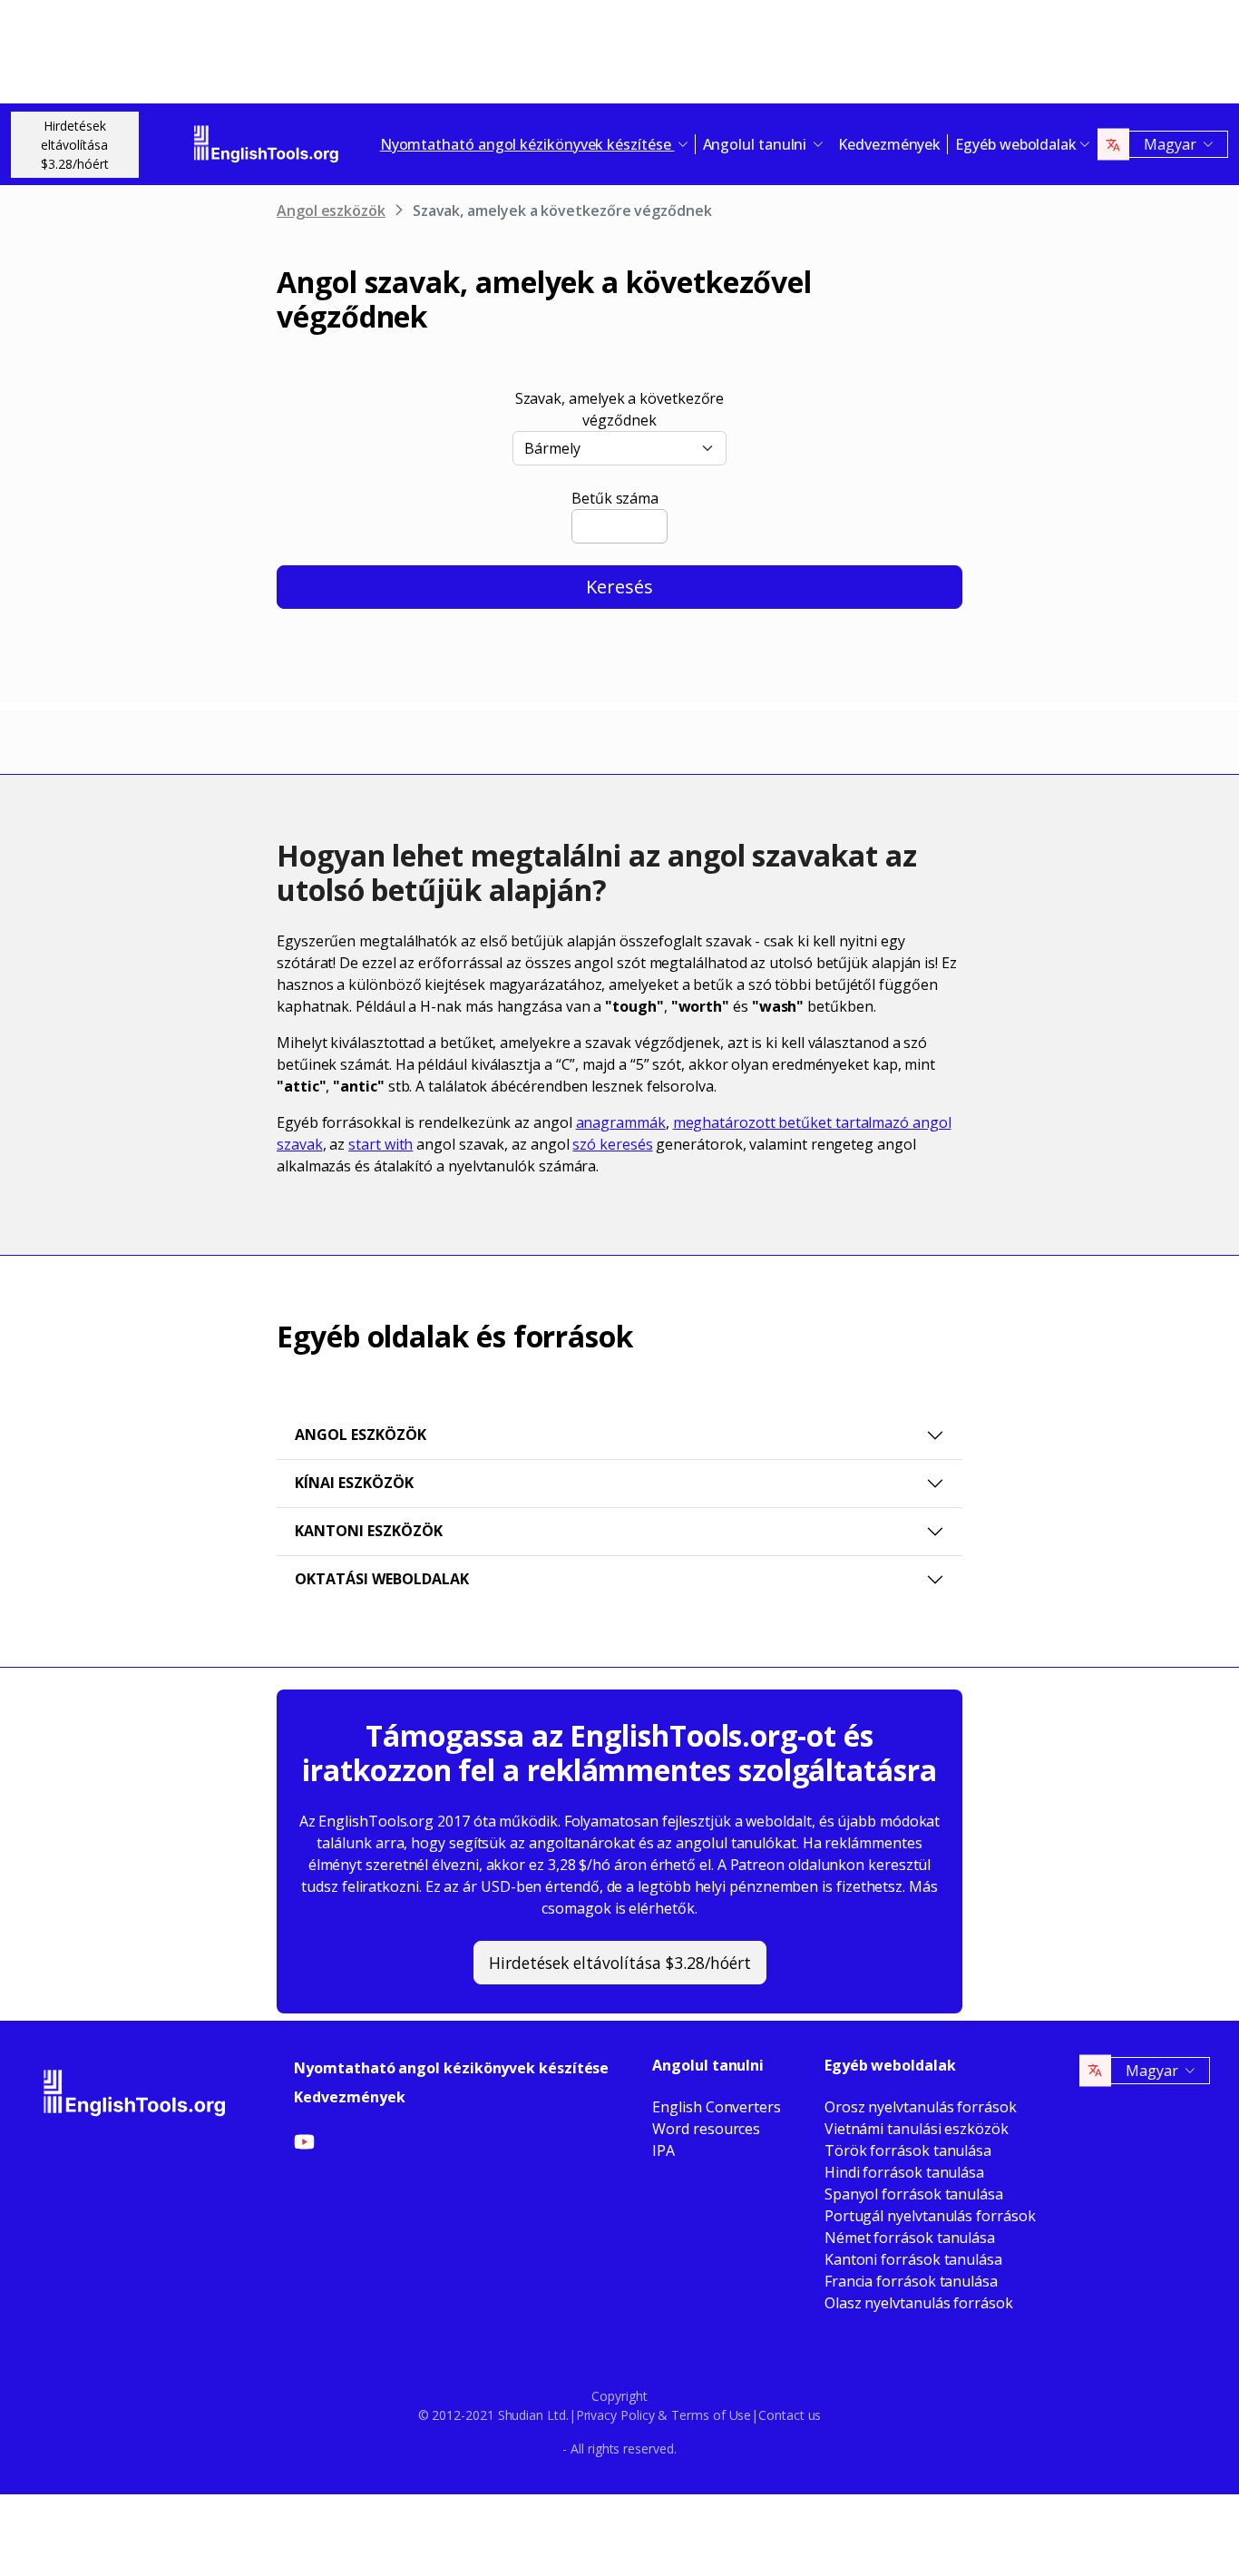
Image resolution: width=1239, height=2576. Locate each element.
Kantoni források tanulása (913, 2259)
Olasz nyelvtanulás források (919, 2303)
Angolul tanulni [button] (757, 144)
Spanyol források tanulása (914, 2194)
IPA (663, 2150)
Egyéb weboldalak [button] (1016, 144)
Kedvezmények (889, 144)
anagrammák (621, 1122)
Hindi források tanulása (904, 2172)
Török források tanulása (908, 2150)
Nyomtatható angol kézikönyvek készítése (451, 2068)
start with (380, 1144)
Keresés (619, 587)
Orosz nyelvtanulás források (921, 2107)
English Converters (717, 2107)
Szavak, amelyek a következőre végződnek (620, 409)
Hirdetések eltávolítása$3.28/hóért (75, 145)
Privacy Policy (615, 2415)
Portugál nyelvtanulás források (930, 2216)
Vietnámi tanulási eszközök (917, 2129)
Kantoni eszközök (369, 1531)
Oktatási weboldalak (382, 1579)
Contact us (790, 2415)
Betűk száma (615, 498)
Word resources (706, 2129)
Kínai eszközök (354, 1483)
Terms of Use (711, 2415)
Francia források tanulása (911, 2281)
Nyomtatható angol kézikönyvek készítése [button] (527, 144)
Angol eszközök (331, 211)
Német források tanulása (910, 2238)
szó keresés (612, 1144)
